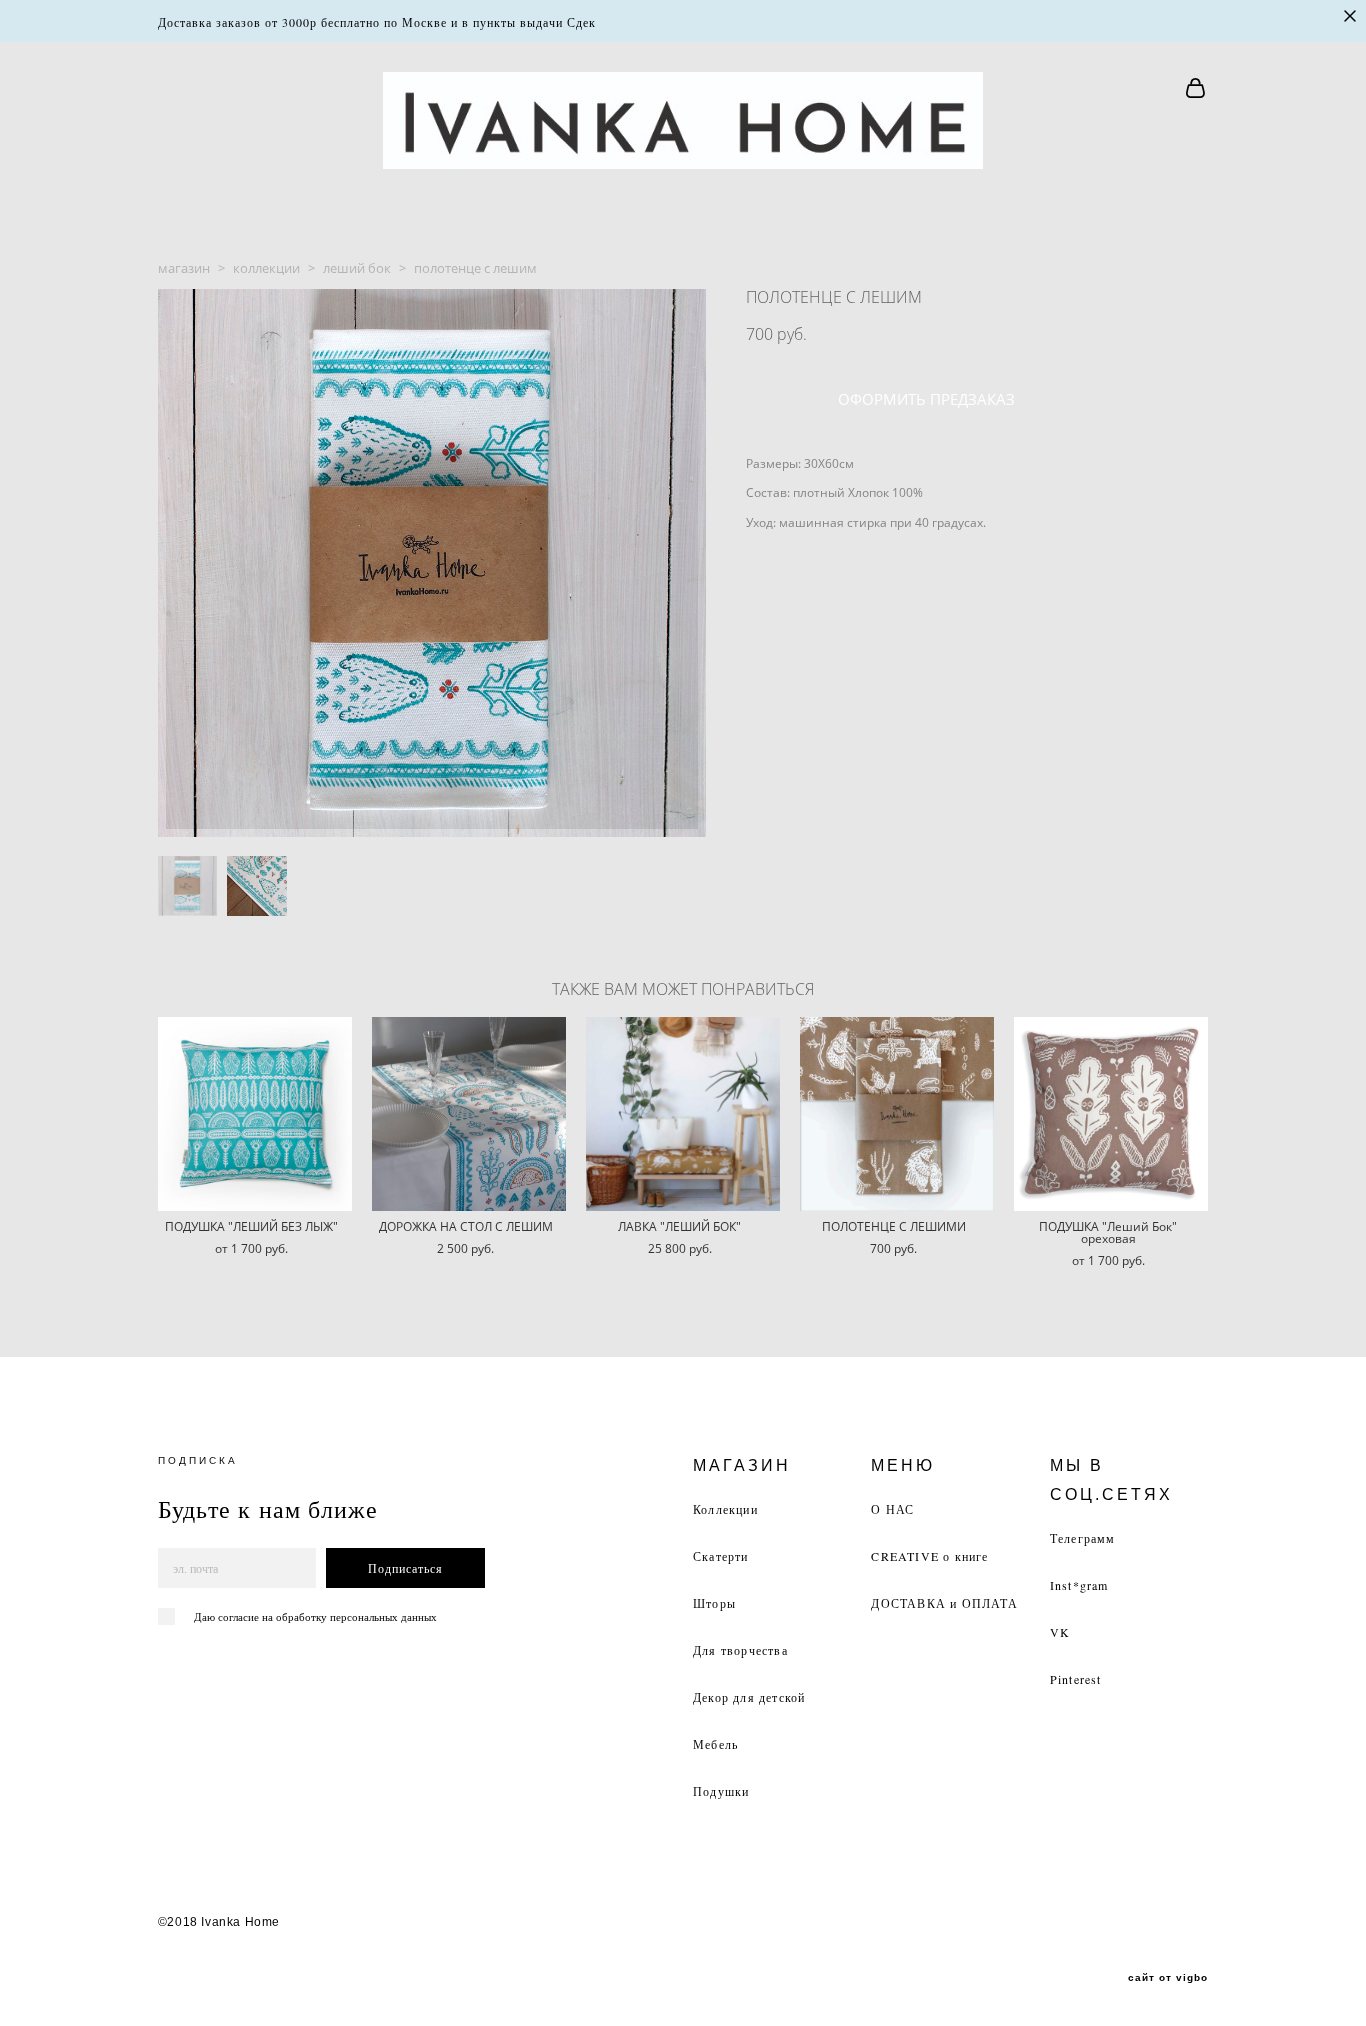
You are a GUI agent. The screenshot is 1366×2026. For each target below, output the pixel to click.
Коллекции (725, 1509)
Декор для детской (749, 1697)
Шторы (714, 1603)
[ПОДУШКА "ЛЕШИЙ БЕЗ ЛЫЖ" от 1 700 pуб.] (255, 1114)
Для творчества (740, 1650)
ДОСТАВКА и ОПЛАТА (944, 1603)
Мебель (715, 1744)
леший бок (357, 268)
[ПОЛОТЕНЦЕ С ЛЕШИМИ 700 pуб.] (897, 1114)
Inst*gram (1079, 1585)
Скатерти (721, 1556)
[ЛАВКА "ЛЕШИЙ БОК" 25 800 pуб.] (683, 1114)
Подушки (721, 1791)
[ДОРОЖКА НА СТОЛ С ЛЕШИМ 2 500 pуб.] (469, 1114)
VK (1060, 1632)
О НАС (892, 1509)
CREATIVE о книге (929, 1556)
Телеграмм (1083, 1538)
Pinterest (1076, 1679)
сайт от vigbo (1168, 1978)
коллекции (266, 268)
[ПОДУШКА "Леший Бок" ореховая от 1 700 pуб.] (1111, 1114)
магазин (184, 268)
